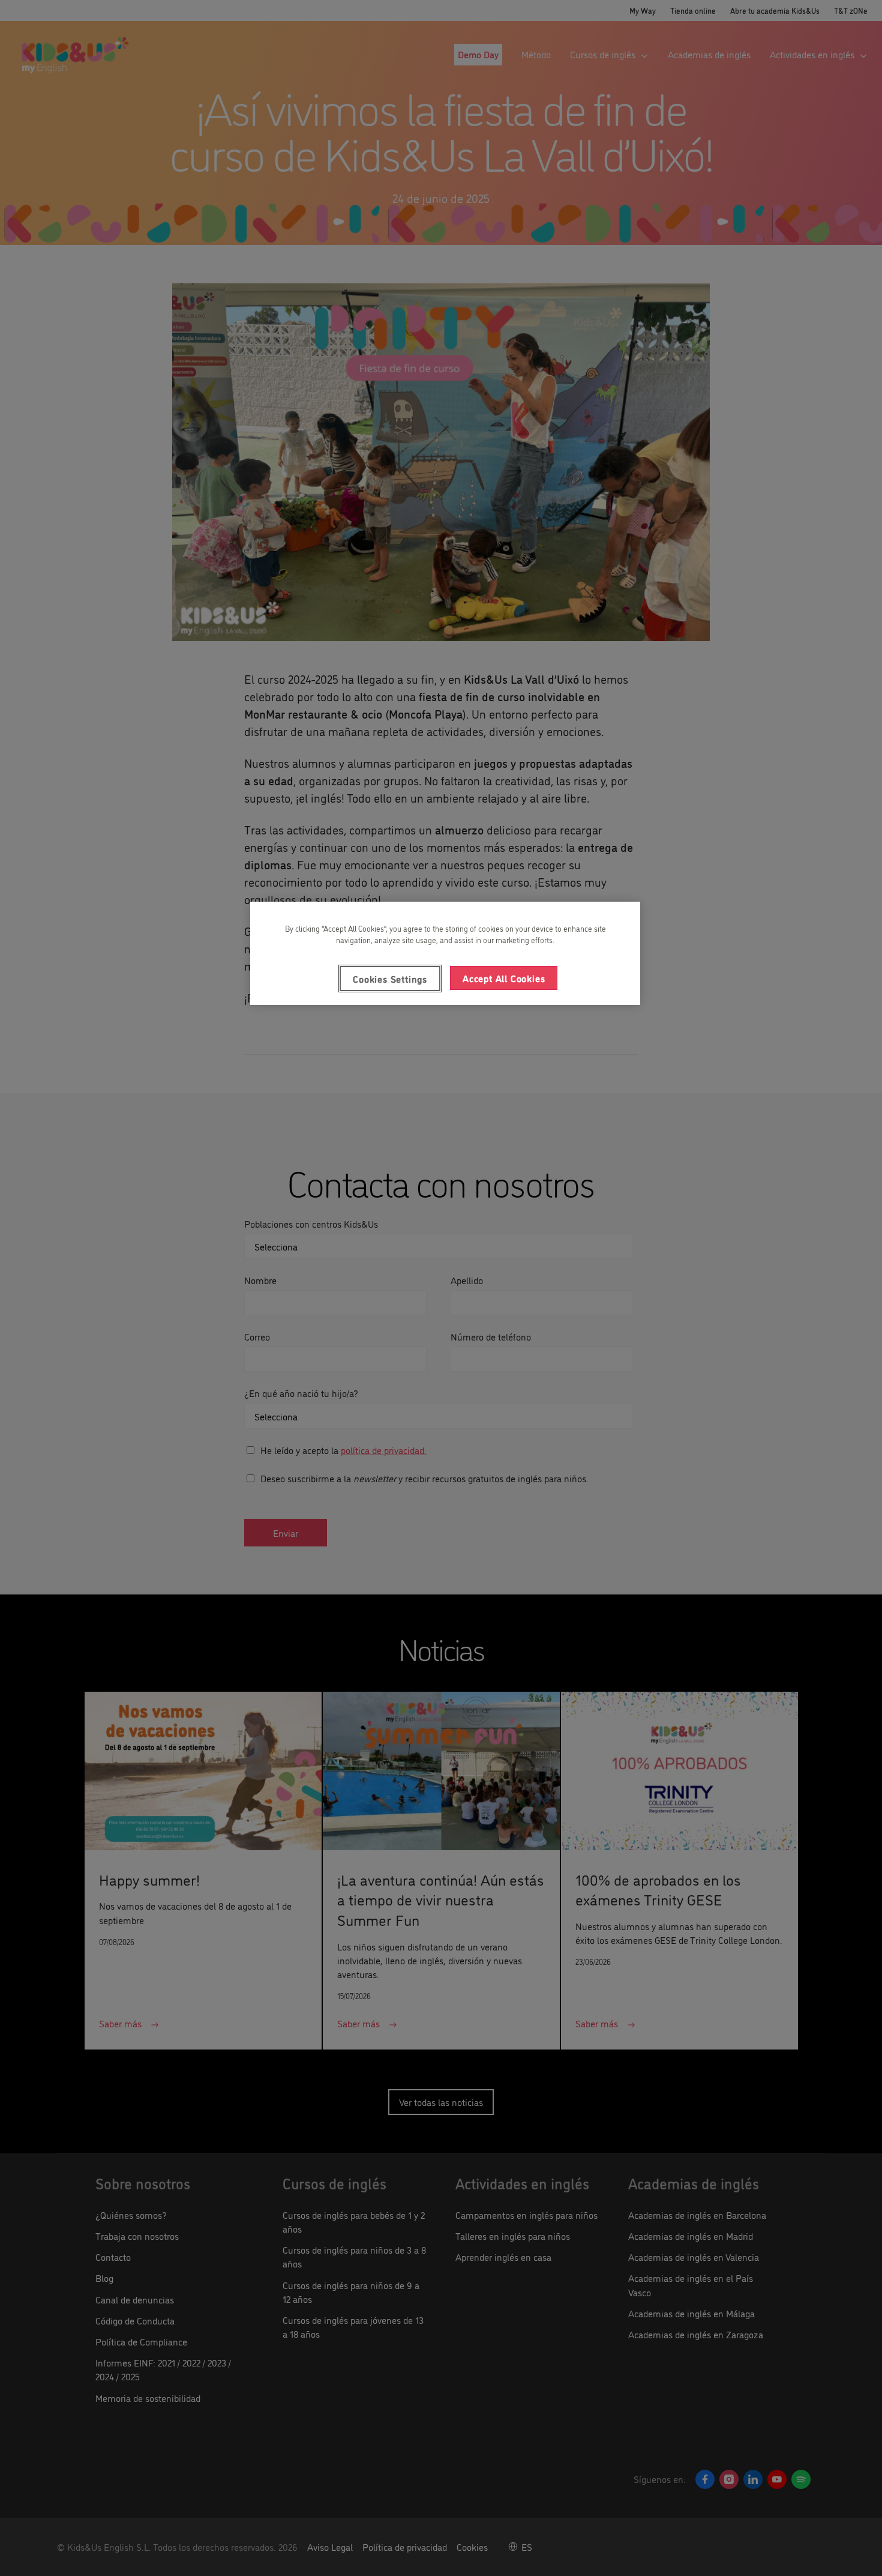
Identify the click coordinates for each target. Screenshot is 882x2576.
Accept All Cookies (504, 978)
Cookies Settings (390, 979)
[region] (445, 953)
